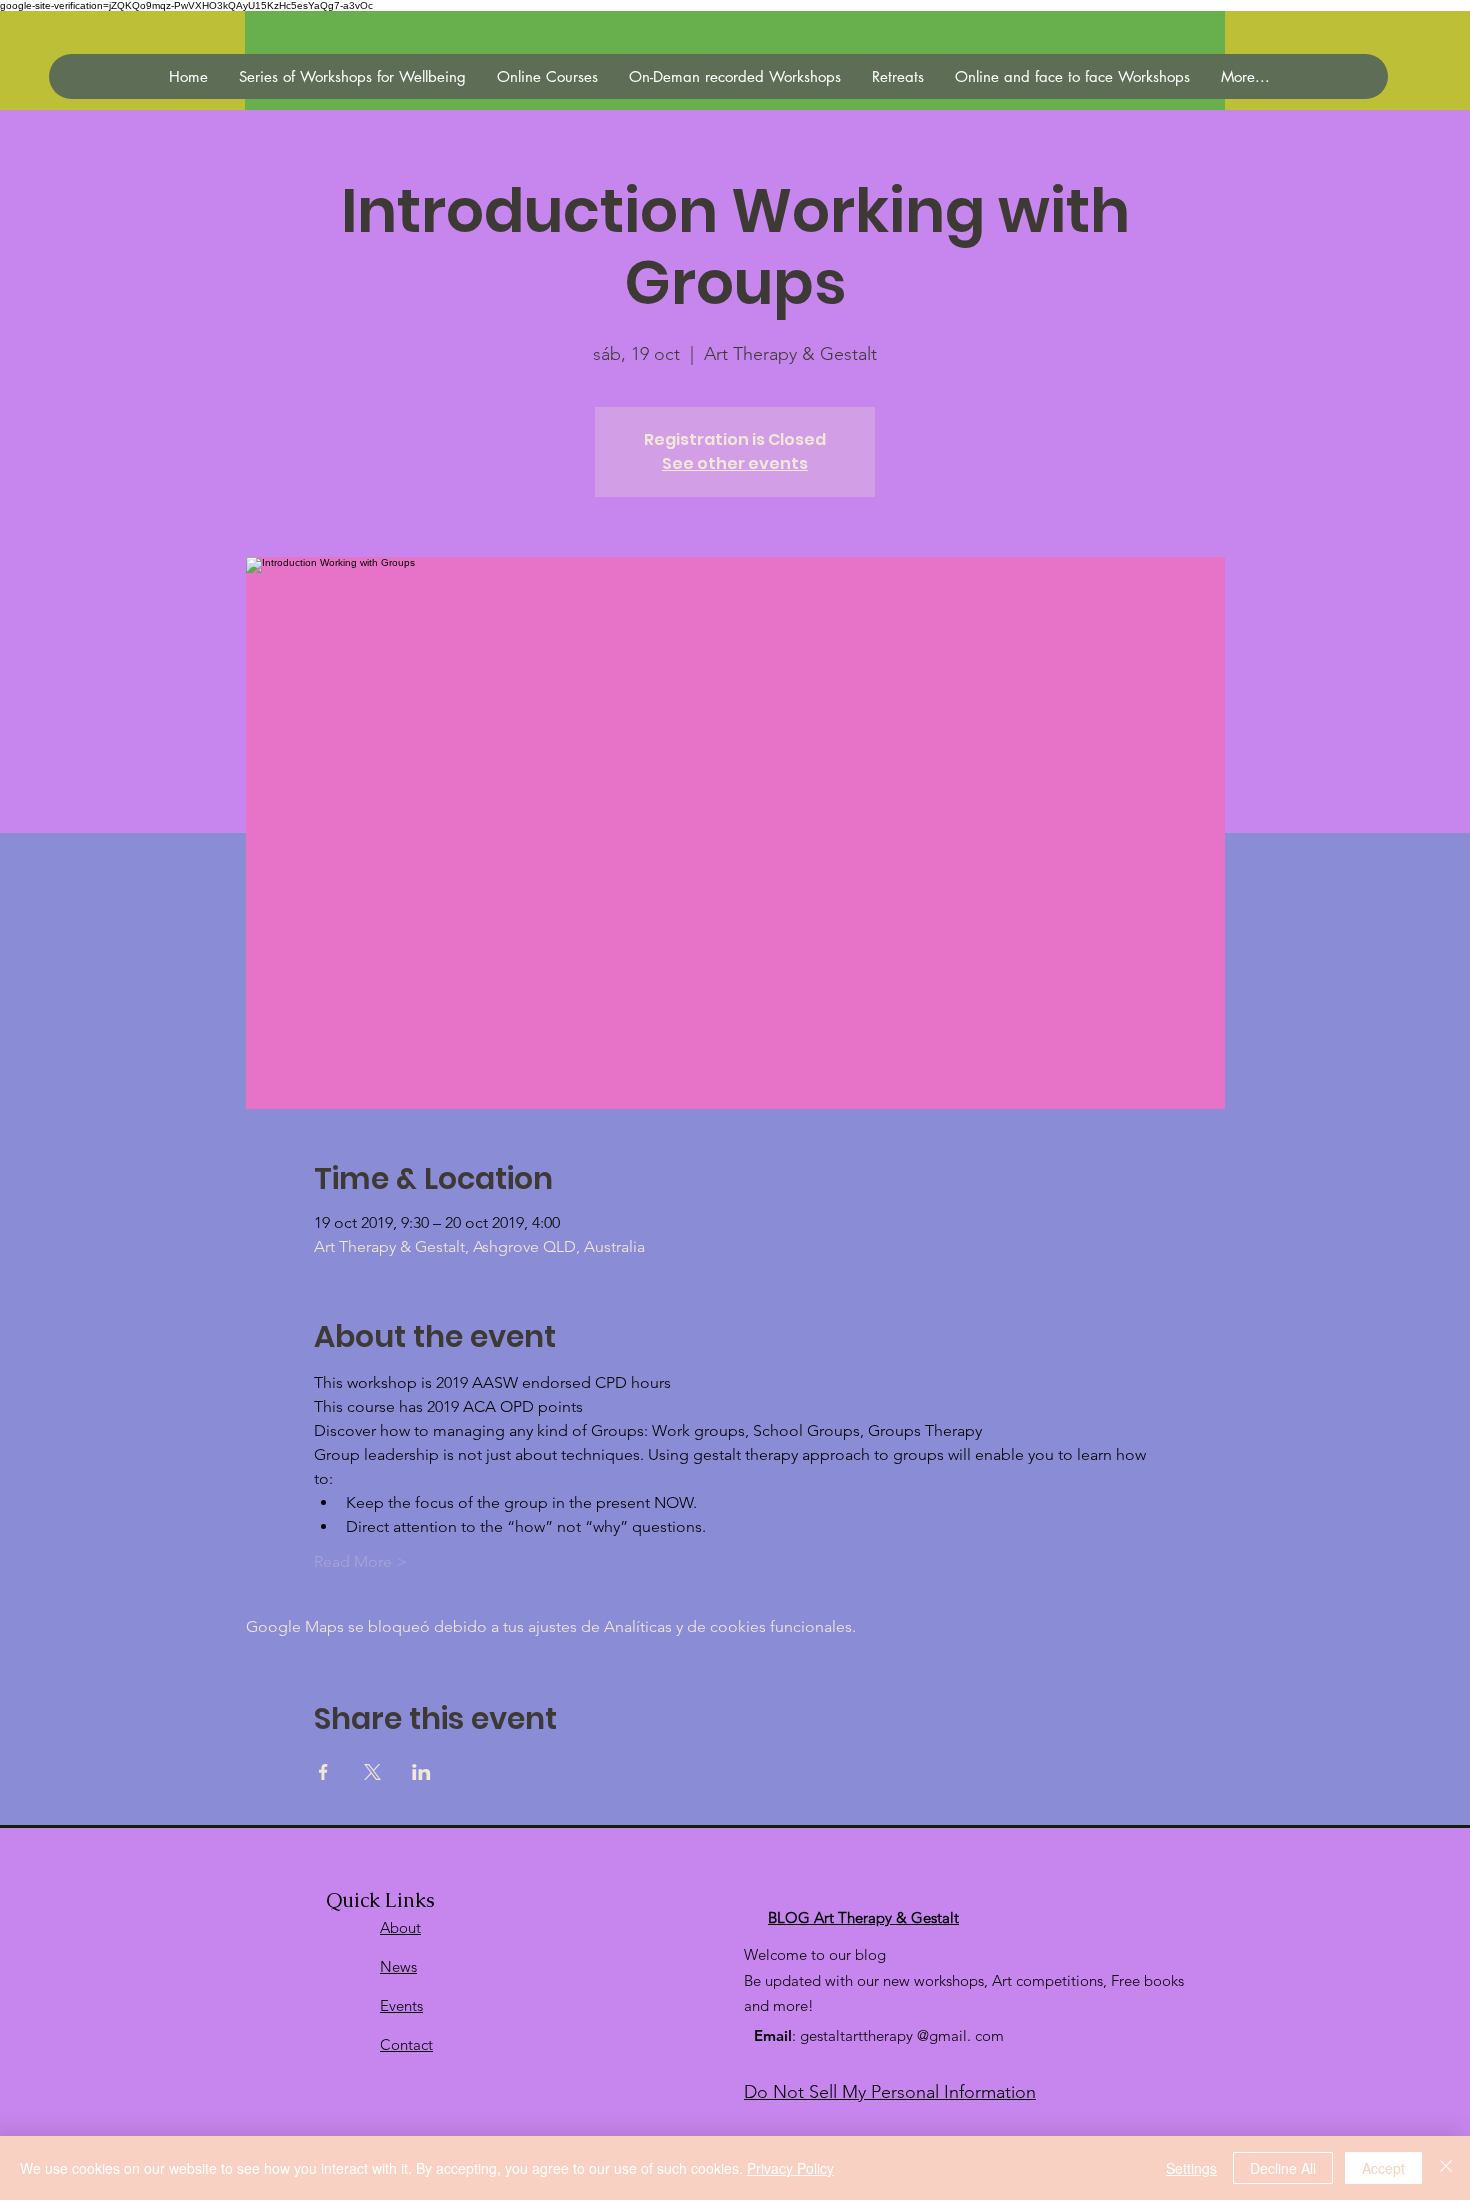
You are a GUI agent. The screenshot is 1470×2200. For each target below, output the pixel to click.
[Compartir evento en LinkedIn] (421, 1772)
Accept (1383, 2168)
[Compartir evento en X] (372, 1772)
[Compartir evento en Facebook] (323, 1772)
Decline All (1283, 2168)
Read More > (360, 1561)
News (398, 1966)
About (400, 1927)
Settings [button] (1191, 2168)
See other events (735, 463)
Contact (406, 2044)
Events (401, 2005)
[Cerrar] (1446, 2168)
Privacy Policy (790, 2168)
